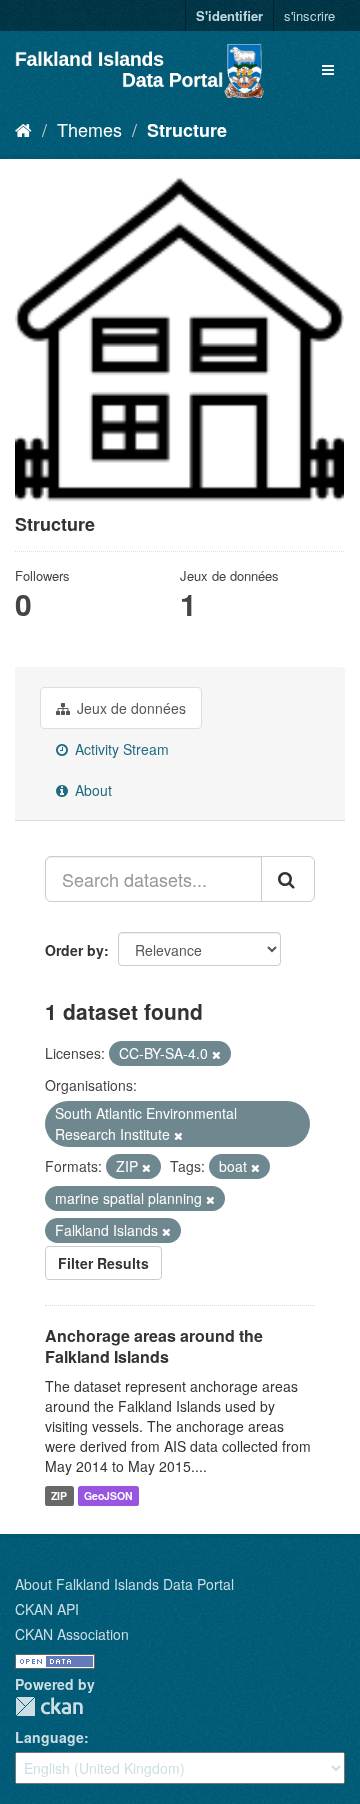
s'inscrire (309, 15)
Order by (74, 950)
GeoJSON (108, 1495)
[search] (288, 879)
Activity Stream (120, 749)
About (91, 790)
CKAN (49, 1706)
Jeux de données (129, 708)
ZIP (59, 1495)
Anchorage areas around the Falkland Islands (154, 1346)
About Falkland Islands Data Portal (124, 1584)
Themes (89, 129)
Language (49, 1737)
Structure (187, 130)
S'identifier (229, 15)
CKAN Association (72, 1634)
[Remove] (216, 1054)
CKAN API (47, 1609)
